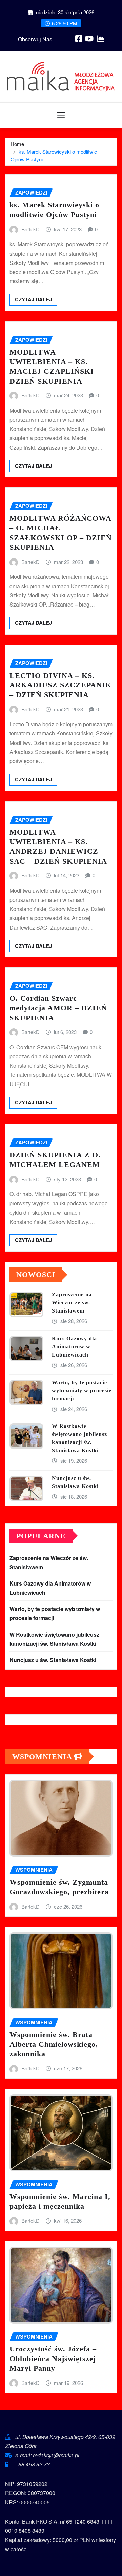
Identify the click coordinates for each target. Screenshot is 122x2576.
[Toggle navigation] (61, 115)
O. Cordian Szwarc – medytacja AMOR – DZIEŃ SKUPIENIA (58, 1008)
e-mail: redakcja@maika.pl (47, 2455)
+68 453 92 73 (33, 2464)
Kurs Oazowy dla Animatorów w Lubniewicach (74, 1347)
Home (17, 144)
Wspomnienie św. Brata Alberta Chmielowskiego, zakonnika (54, 2044)
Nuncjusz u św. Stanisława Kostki (53, 1660)
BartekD (30, 229)
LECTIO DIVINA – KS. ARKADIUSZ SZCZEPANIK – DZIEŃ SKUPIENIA (60, 685)
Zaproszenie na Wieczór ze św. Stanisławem (72, 1303)
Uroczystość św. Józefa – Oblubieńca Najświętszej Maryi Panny (53, 2358)
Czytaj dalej (33, 299)
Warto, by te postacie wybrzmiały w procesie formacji (82, 1390)
